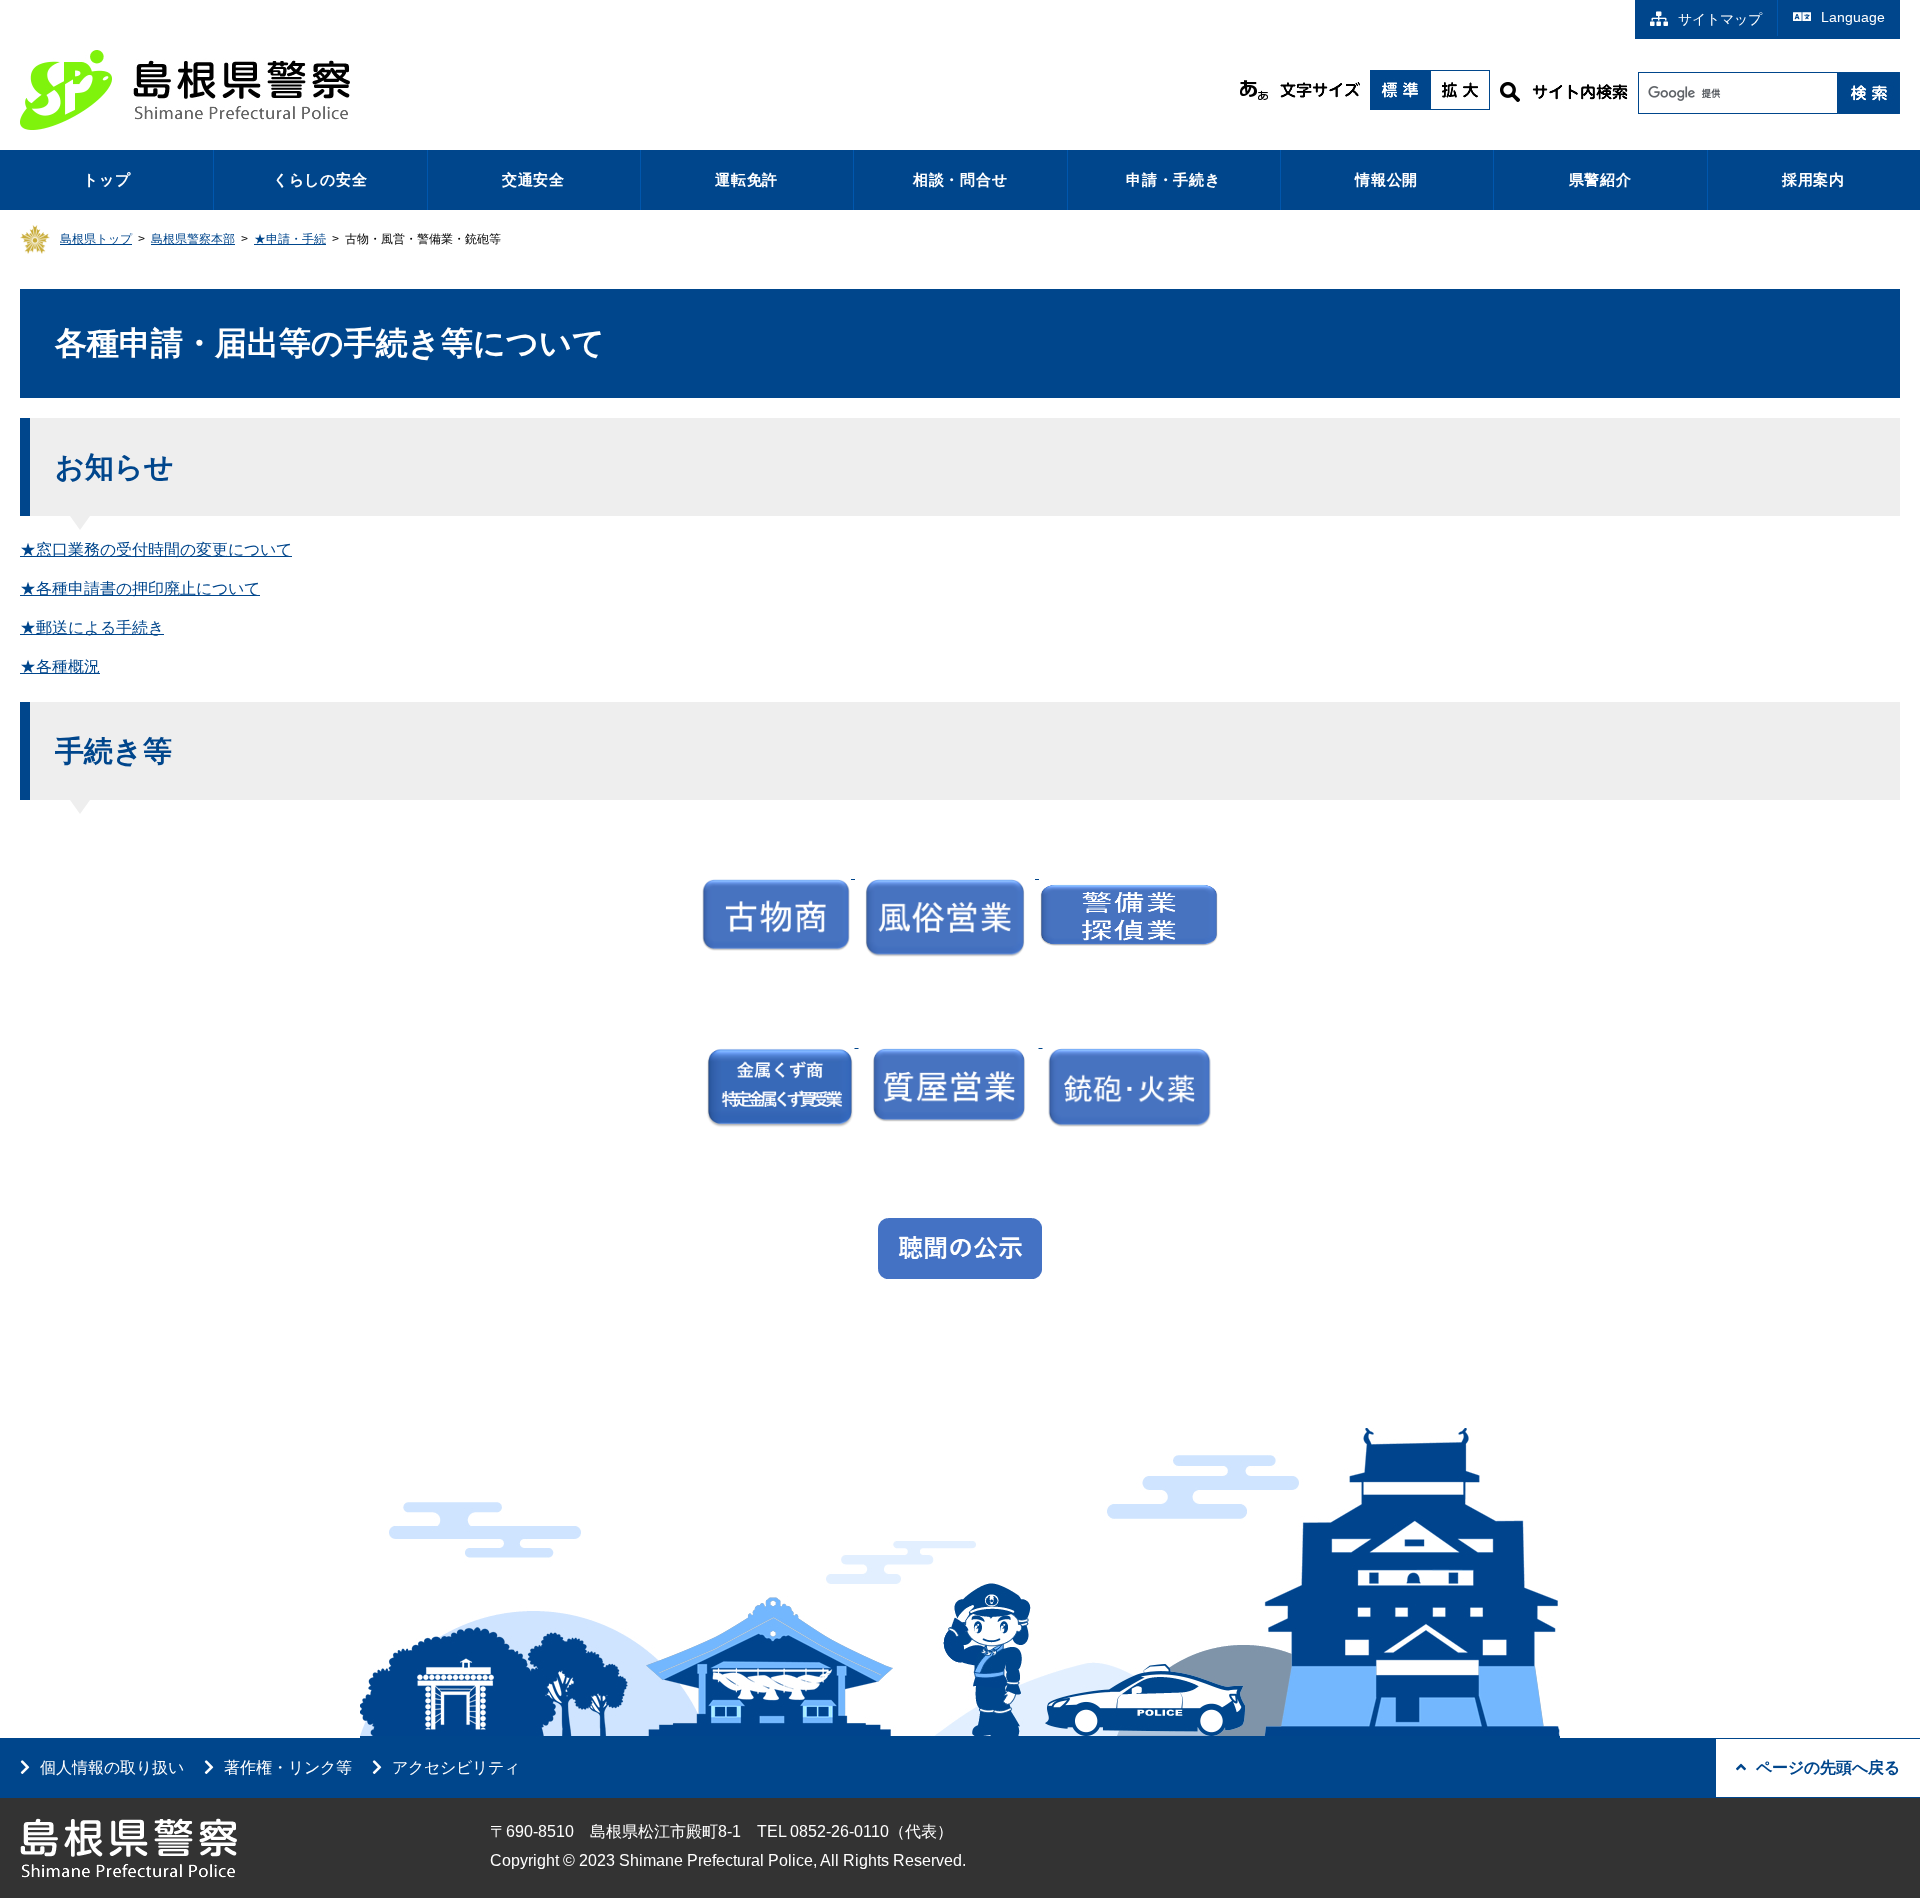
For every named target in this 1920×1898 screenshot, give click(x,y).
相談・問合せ (960, 179)
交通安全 (533, 179)
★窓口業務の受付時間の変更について (156, 549)
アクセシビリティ (456, 1767)
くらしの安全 (320, 179)
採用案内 (1813, 179)
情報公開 (1386, 179)
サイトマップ (1720, 19)
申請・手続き (1173, 179)
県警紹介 (1600, 179)
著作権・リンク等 (288, 1767)
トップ (106, 179)
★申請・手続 (290, 239)
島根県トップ (96, 239)
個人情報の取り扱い (112, 1767)
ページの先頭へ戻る (1828, 1767)
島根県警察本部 (193, 239)
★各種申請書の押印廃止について (140, 588)
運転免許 (746, 179)
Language (1853, 17)
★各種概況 (60, 666)
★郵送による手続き (92, 627)
